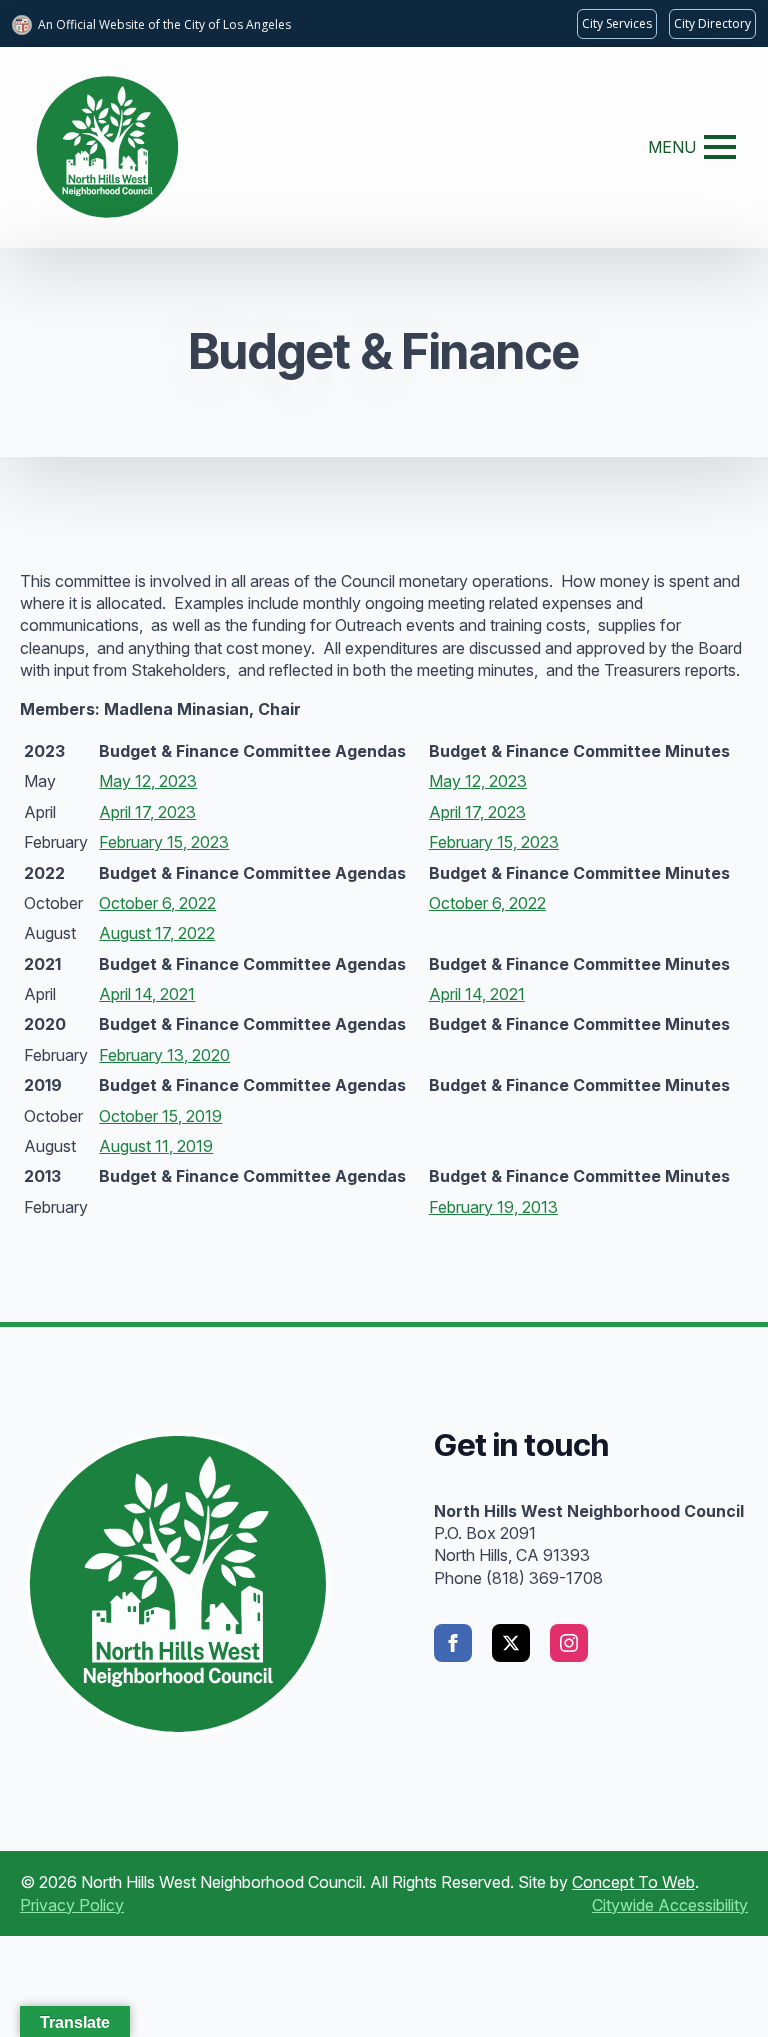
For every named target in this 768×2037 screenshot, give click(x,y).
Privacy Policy (72, 1905)
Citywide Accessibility (670, 1905)
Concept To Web (633, 1882)
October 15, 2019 (160, 1116)
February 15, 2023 (164, 842)
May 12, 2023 (148, 781)
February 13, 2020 (164, 1055)
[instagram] (569, 1643)
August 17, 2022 (157, 933)
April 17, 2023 (147, 812)
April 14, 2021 (147, 994)
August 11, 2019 (156, 1146)
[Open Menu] (720, 147)
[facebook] (453, 1643)
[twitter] (511, 1643)
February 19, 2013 (493, 1207)
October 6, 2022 (157, 903)
